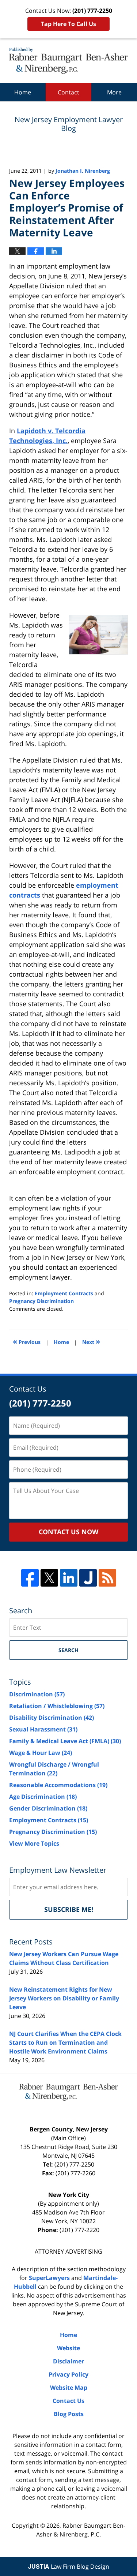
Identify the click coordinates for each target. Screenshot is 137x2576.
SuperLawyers (49, 2278)
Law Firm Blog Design (69, 2566)
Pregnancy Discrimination (41, 1301)
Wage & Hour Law (41, 1753)
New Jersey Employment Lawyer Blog (68, 61)
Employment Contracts (64, 1293)
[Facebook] (30, 1578)
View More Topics (34, 1843)
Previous (27, 1341)
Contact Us (68, 2401)
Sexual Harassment (43, 1729)
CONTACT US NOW (68, 1532)
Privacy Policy (68, 2374)
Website (68, 2348)
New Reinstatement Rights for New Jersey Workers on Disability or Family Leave (64, 1998)
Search (68, 1650)
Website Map (69, 2388)
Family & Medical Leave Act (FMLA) (65, 1741)
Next (91, 1341)
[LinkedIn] (69, 1578)
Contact (68, 92)
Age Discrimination (43, 1797)
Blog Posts (69, 2414)
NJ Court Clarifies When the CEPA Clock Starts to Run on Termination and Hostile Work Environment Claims (65, 2043)
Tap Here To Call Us (68, 24)
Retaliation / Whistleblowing (57, 1706)
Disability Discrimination (52, 1718)
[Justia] (88, 1578)
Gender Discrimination (48, 1808)
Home (23, 92)
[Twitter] (49, 1578)
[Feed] (107, 1578)
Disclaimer (68, 2361)
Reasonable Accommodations (58, 1785)
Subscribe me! (69, 1909)
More (114, 92)
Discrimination (37, 1694)
